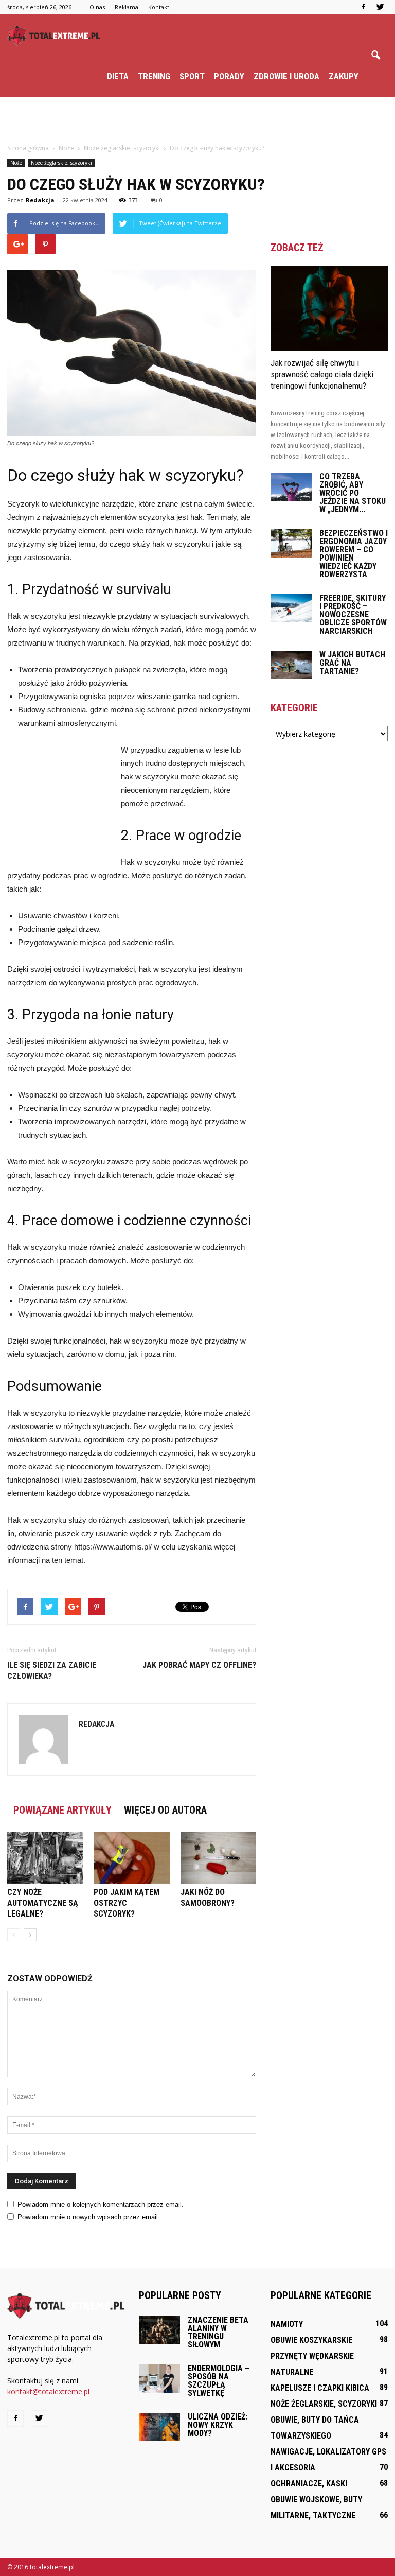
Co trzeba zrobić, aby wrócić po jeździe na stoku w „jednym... (353, 493)
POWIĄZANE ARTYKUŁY (62, 1810)
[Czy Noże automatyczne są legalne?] (45, 1858)
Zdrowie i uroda (286, 76)
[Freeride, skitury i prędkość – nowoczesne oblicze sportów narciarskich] (291, 608)
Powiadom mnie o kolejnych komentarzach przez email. (101, 2205)
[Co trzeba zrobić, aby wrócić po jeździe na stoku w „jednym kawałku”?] (291, 487)
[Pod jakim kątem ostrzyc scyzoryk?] (131, 1858)
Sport (192, 76)
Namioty (287, 2324)
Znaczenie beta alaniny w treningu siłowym (218, 2332)
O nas (97, 7)
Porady (229, 76)
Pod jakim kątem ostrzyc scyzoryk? (127, 1903)
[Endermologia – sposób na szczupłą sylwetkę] (159, 2379)
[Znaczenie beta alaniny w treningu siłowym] (159, 2330)
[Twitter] (380, 7)
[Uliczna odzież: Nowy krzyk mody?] (159, 2427)
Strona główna (28, 148)
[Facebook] (363, 7)
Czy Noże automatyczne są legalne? (43, 1903)
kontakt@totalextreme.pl (48, 2391)
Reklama (127, 7)
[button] (375, 56)
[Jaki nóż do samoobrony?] (218, 1858)
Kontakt (159, 7)
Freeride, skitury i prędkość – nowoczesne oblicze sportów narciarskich (353, 614)
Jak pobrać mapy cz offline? (199, 1665)
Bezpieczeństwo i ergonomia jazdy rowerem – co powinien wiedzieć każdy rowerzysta (354, 554)
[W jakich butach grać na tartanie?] (291, 665)
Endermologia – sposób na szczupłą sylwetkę (219, 2381)
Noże (16, 163)
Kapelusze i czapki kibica (320, 2388)
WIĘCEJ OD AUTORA (165, 1810)
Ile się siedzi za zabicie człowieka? (52, 1670)
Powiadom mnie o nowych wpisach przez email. (89, 2217)
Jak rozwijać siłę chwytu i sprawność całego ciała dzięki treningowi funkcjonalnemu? (322, 374)
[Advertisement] (197, 119)
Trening (154, 76)
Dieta (118, 76)
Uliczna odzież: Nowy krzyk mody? (218, 2425)
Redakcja (40, 200)
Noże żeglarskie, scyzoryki (61, 163)
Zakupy (344, 76)
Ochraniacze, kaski (309, 2484)
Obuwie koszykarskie (311, 2340)
